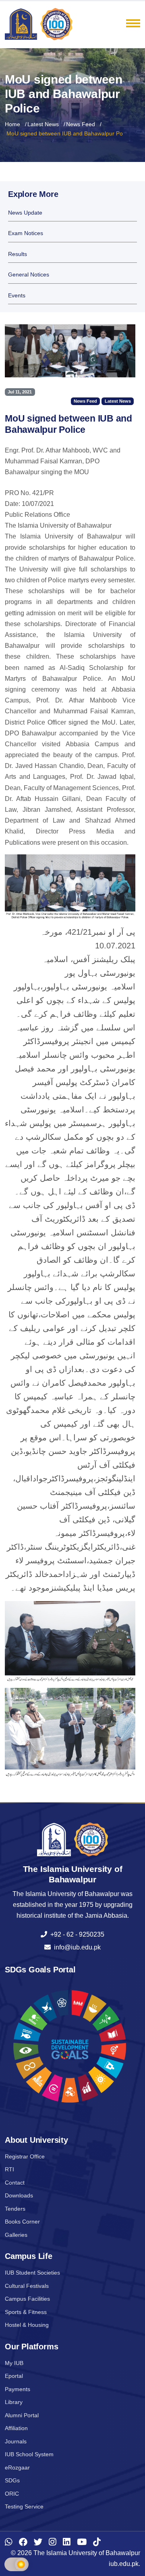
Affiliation (16, 2428)
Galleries (16, 2235)
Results (18, 254)
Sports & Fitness (26, 2312)
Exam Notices (26, 233)
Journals (16, 2441)
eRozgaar (17, 2467)
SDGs (12, 2480)
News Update (25, 213)
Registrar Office (25, 2156)
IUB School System (29, 2454)
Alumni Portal (22, 2415)
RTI (9, 2169)
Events (17, 296)
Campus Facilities (27, 2299)
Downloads (19, 2195)
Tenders (15, 2209)
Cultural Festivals (27, 2286)
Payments (18, 2389)
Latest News (43, 124)
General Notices (29, 275)
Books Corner (22, 2222)
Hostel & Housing (27, 2325)
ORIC (12, 2494)
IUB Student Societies (32, 2273)
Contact (15, 2183)
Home (12, 124)
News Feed (81, 124)
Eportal (14, 2376)
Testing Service (24, 2506)
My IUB (14, 2363)
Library (14, 2402)
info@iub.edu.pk (76, 1947)
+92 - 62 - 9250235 (76, 1934)
